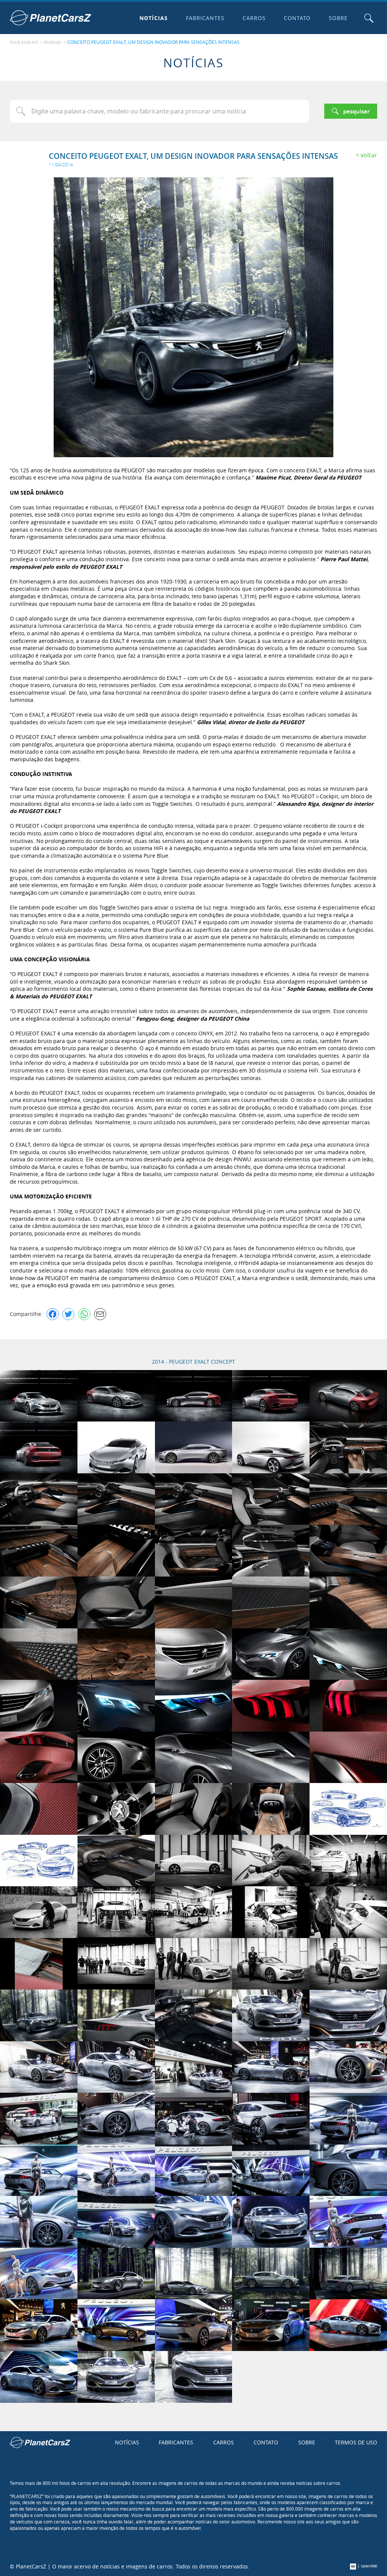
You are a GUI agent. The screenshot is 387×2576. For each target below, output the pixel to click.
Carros (254, 18)
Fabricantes (205, 18)
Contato (297, 18)
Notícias (154, 18)
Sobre (338, 18)
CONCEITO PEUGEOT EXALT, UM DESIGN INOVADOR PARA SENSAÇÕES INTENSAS (153, 42)
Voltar (369, 155)
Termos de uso (356, 2442)
